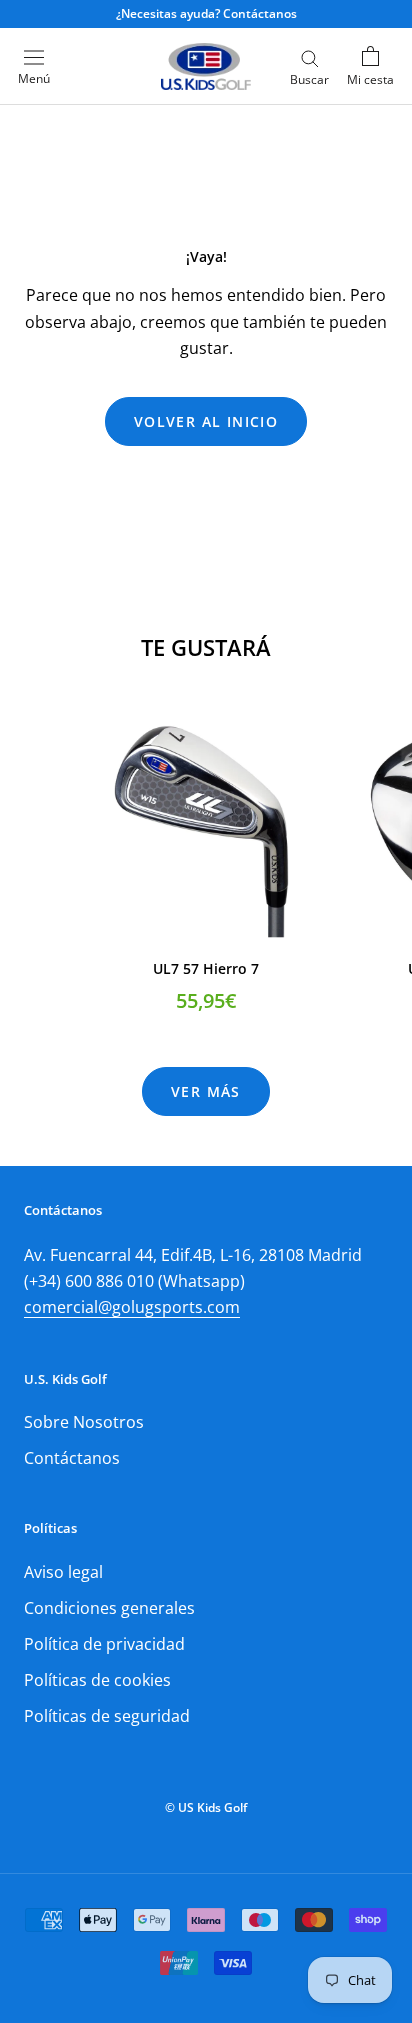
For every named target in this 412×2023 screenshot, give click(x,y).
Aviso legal (63, 1572)
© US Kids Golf (206, 1807)
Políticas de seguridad (107, 1716)
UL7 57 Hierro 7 (206, 968)
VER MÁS (206, 1091)
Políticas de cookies (97, 1680)
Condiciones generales (109, 1608)
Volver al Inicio (206, 421)
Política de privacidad (104, 1644)
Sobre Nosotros (84, 1422)
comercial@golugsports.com (132, 1307)
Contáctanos (72, 1458)
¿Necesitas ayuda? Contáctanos (206, 13)
